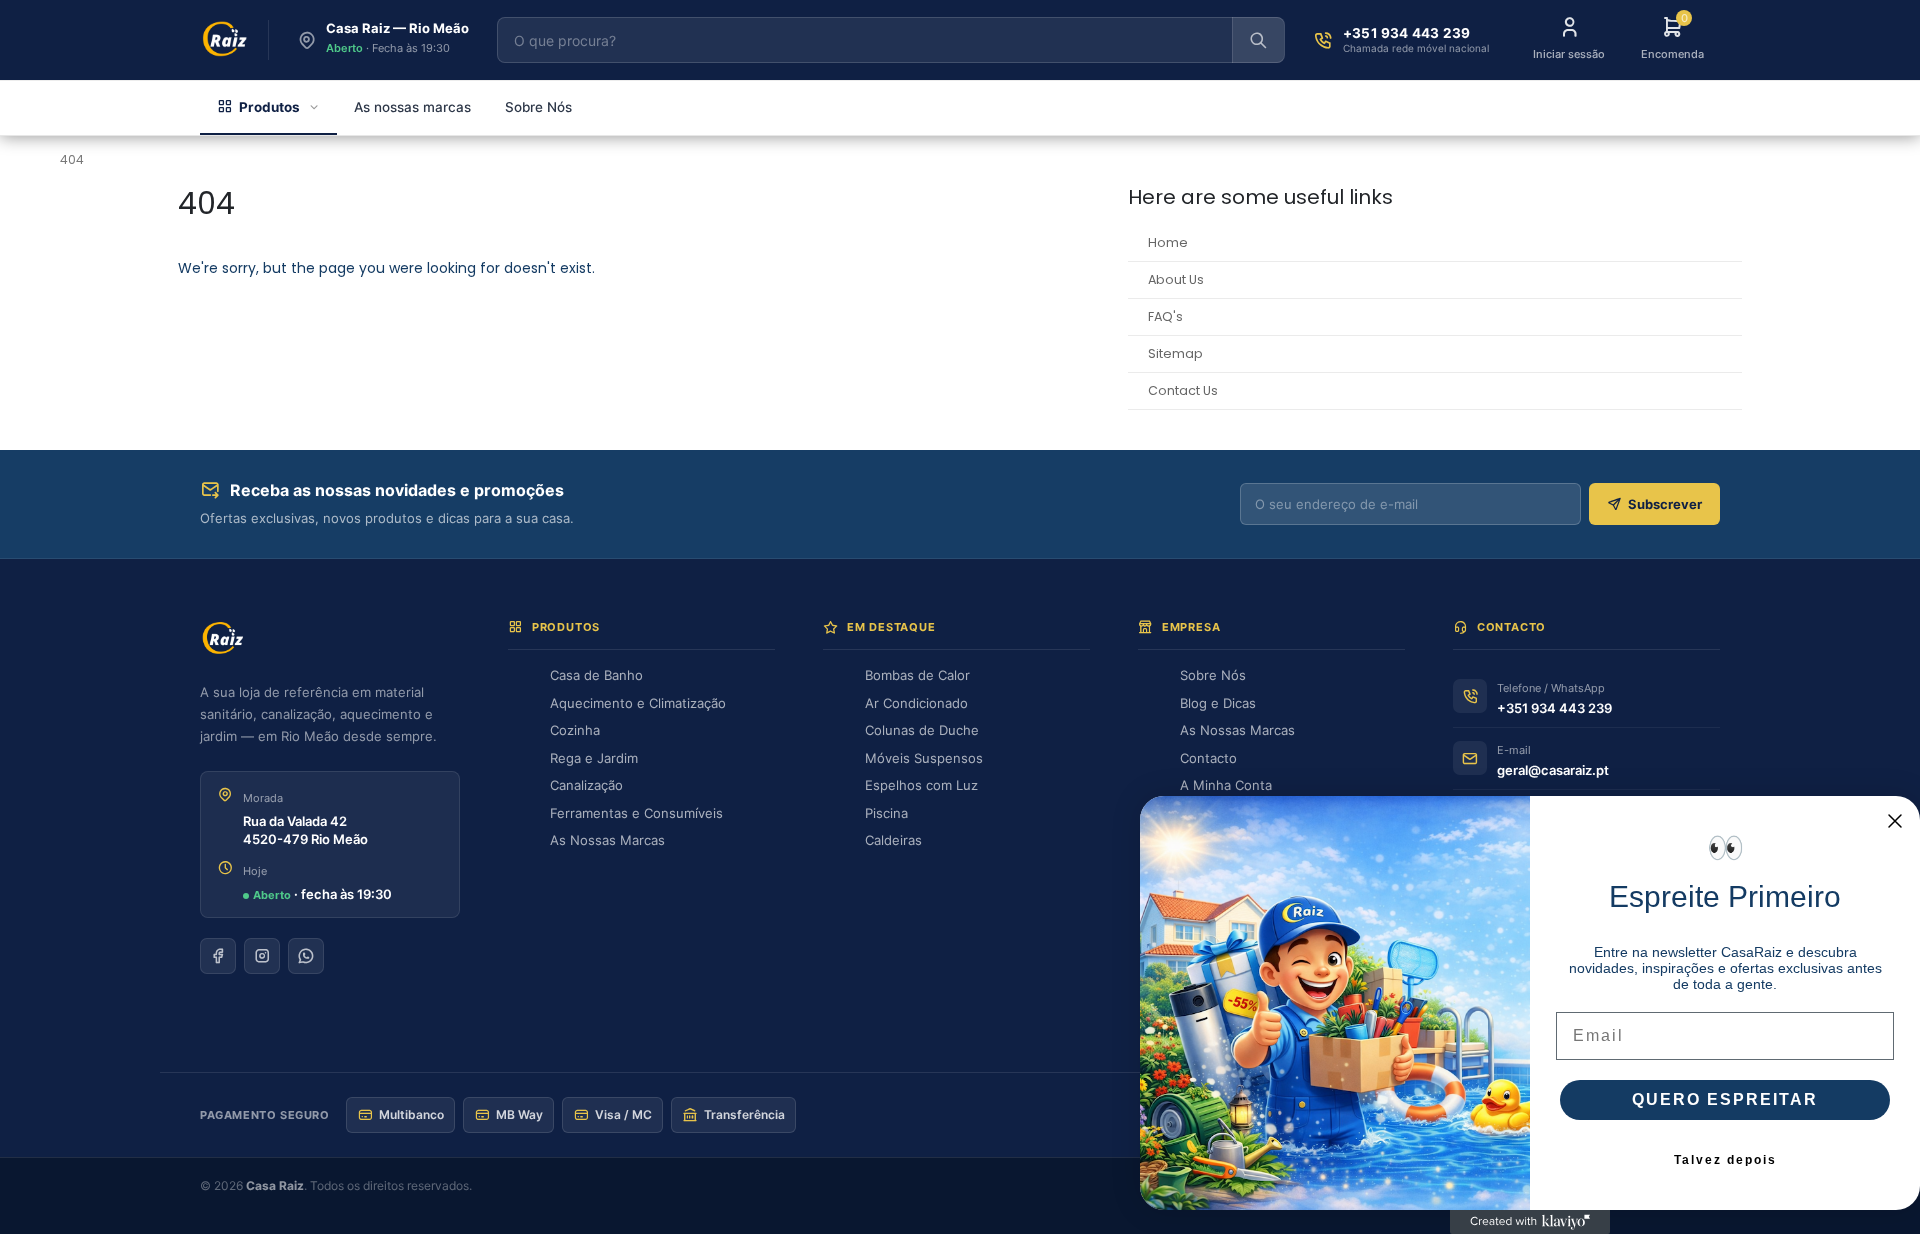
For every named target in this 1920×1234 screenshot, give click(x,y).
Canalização (586, 785)
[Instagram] (262, 956)
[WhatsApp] (306, 956)
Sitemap (1175, 353)
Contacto (1208, 758)
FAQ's (1165, 316)
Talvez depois (1725, 1160)
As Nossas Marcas (607, 840)
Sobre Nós (538, 107)
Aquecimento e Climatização (638, 703)
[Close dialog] (1895, 821)
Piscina (886, 813)
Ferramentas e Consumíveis (636, 813)
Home (1168, 242)
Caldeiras (893, 840)
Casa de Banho (596, 675)
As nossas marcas (412, 107)
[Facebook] (218, 956)
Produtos (269, 107)
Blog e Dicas (1218, 703)
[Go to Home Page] (26, 160)
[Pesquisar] (1258, 40)
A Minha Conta (1226, 785)
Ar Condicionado (916, 703)
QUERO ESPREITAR (1725, 1099)
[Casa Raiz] (226, 40)
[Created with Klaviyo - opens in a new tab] (1530, 1222)
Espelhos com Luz (921, 785)
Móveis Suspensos (924, 758)
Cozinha (575, 730)
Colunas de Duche (922, 730)
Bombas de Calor (917, 675)
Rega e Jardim (594, 758)
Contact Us (1183, 390)
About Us (1176, 279)
